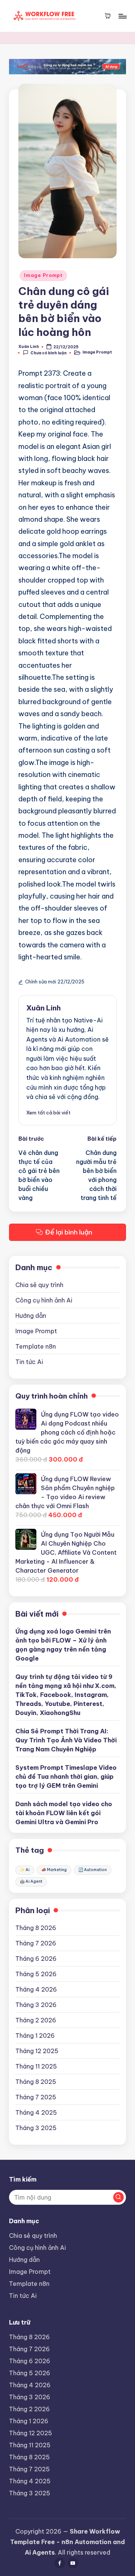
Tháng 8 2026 (36, 1928)
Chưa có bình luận (49, 353)
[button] (48, 1113)
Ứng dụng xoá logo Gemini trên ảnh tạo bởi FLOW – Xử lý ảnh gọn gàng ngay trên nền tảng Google (63, 1645)
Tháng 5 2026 (36, 1974)
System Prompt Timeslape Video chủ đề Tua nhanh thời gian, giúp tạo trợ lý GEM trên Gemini (66, 1777)
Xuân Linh (43, 1008)
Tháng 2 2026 (36, 2020)
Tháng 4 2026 (36, 1989)
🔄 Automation (93, 1870)
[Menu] (122, 16)
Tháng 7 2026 (36, 1943)
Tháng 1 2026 (35, 2036)
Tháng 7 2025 (36, 2097)
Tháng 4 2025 (36, 2112)
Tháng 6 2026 (36, 1959)
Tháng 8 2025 (36, 2082)
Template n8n (36, 1346)
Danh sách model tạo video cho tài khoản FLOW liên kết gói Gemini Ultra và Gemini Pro (64, 1813)
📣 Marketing (54, 1870)
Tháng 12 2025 (37, 2051)
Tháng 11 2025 (36, 2066)
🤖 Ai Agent (31, 1881)
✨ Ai (25, 1870)
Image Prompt (43, 275)
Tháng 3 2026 (36, 2005)
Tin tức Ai (29, 1362)
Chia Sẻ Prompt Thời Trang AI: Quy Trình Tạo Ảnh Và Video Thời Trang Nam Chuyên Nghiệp (66, 1740)
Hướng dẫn (31, 1316)
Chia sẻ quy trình (39, 1285)
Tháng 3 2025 (36, 2128)
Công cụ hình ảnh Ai (44, 1300)
